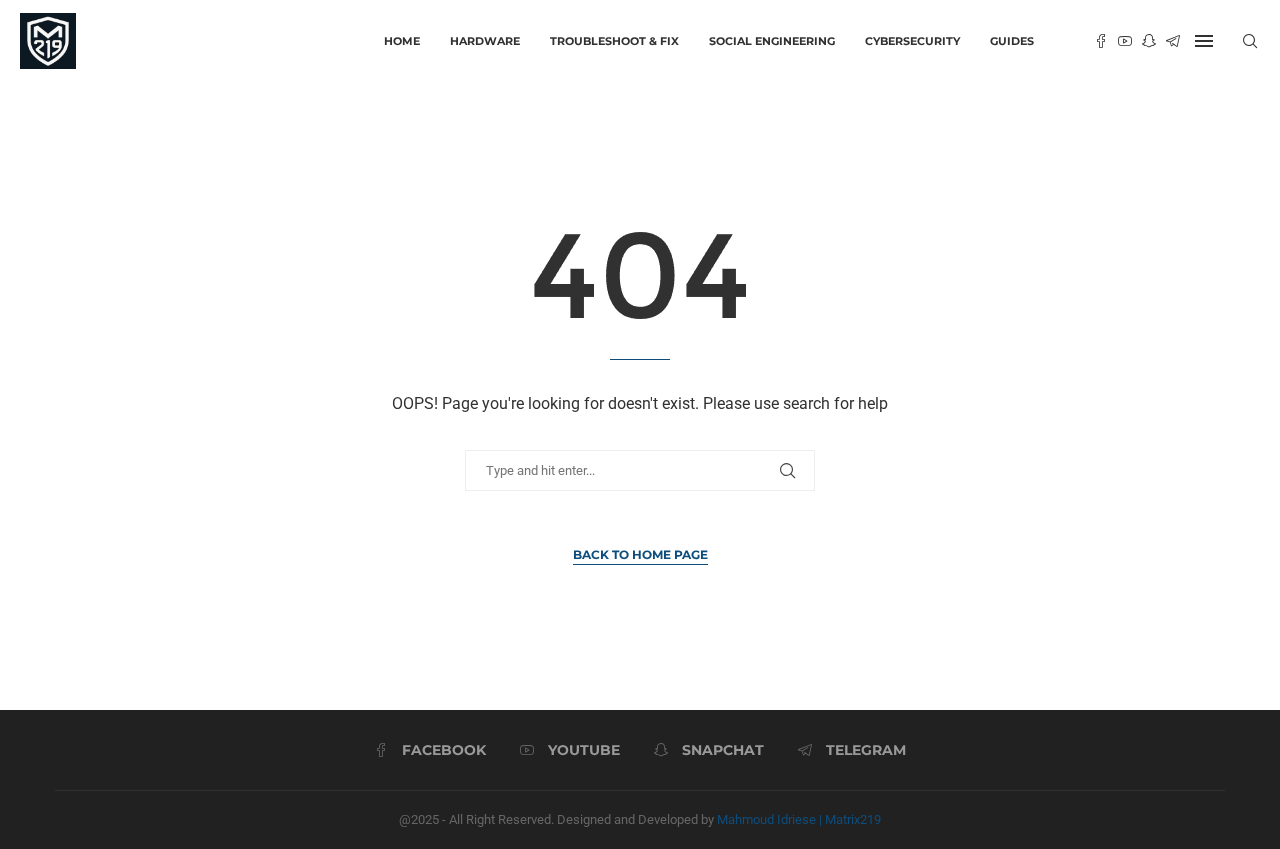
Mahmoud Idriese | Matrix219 (799, 819)
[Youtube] (1125, 41)
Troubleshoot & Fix (614, 41)
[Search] (1250, 41)
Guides (1012, 41)
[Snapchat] (1149, 41)
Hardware (485, 41)
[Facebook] (1101, 41)
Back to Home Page (640, 554)
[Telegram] (1173, 41)
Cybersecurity (912, 41)
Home (402, 41)
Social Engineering (772, 41)
